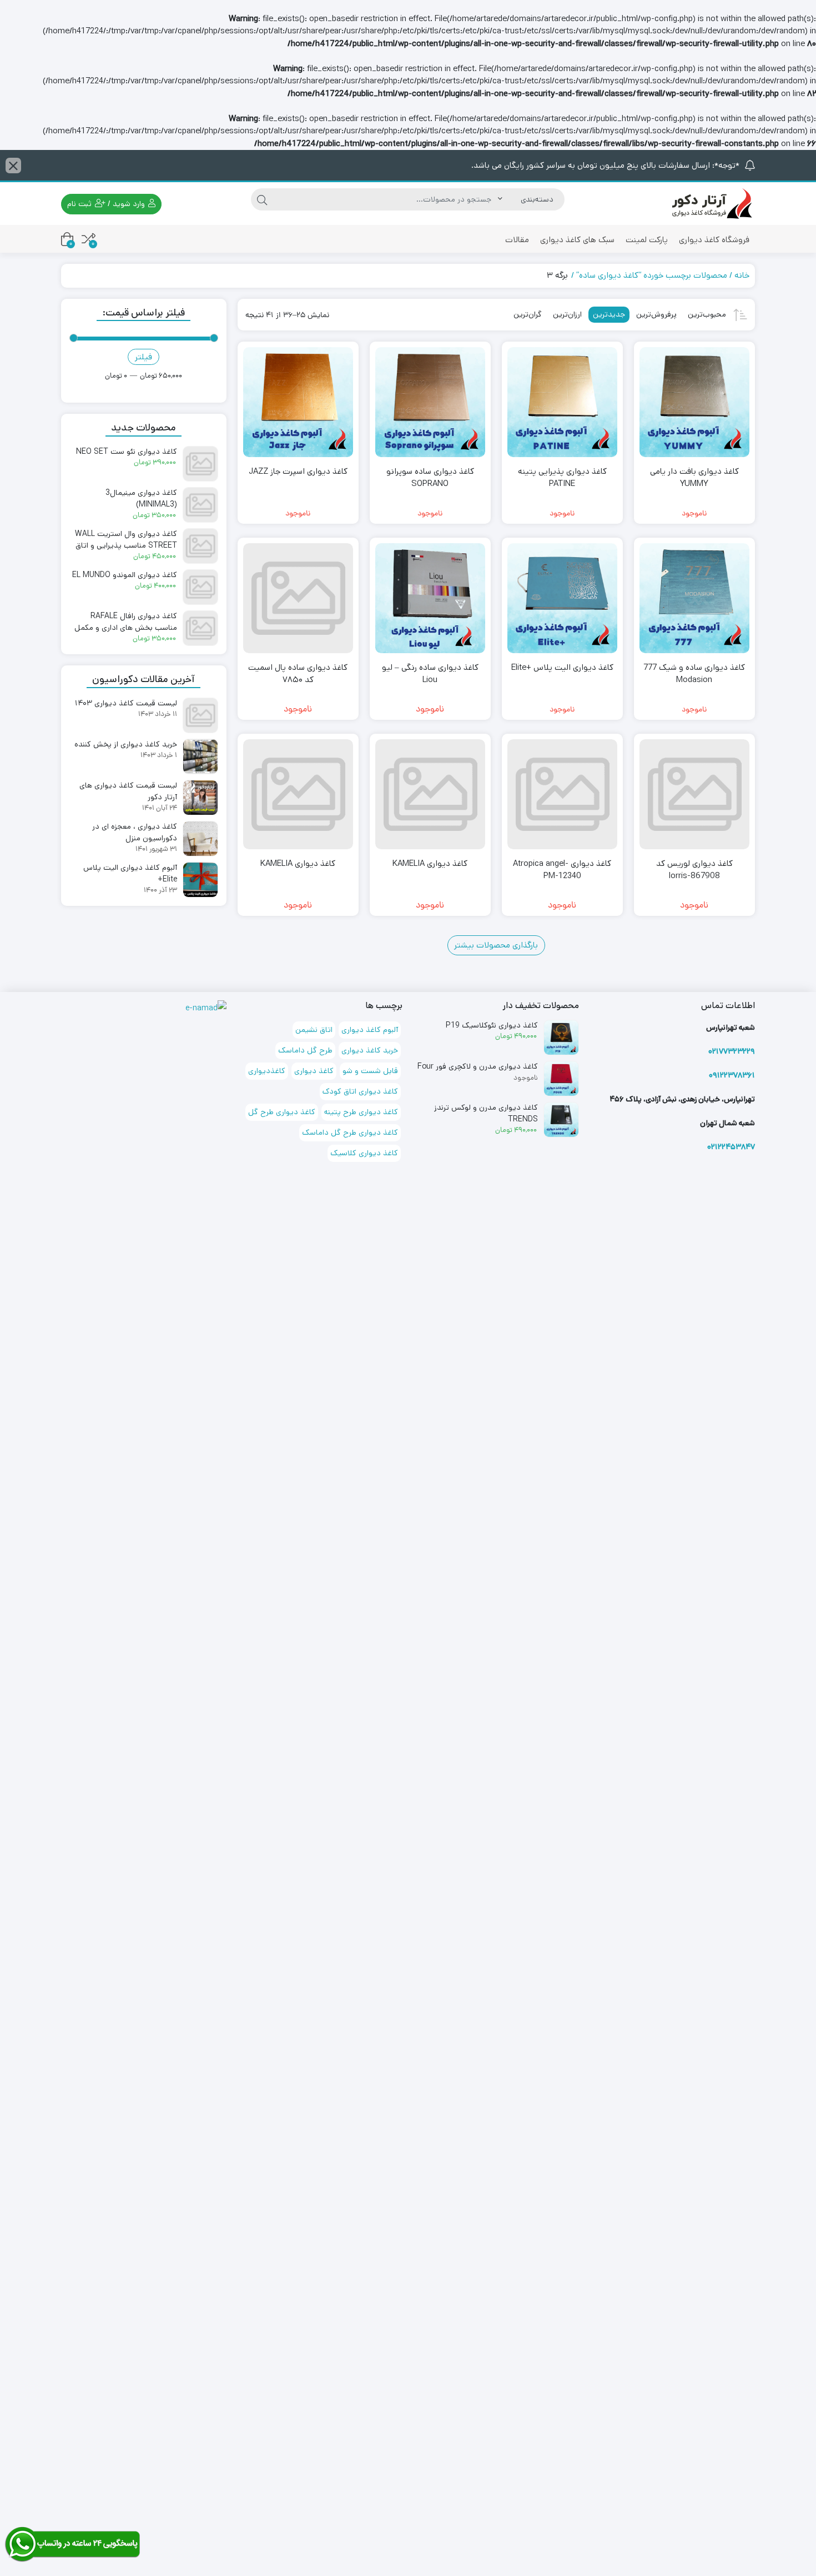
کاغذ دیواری (314, 1071)
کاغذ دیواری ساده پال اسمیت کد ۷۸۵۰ (298, 674)
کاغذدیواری (267, 1071)
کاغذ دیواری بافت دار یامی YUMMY (694, 478)
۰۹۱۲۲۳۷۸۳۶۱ (732, 1075)
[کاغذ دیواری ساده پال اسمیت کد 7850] (298, 598)
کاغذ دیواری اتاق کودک (360, 1091)
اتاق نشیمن (314, 1030)
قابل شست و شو (370, 1071)
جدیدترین (609, 314)
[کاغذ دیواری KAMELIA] (430, 794)
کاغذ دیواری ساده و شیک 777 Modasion (694, 674)
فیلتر (143, 357)
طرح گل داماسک (305, 1050)
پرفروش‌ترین (656, 314)
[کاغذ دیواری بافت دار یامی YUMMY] (694, 402)
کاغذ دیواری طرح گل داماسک (350, 1132)
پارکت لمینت (647, 240)
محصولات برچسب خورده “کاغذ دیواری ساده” (652, 275)
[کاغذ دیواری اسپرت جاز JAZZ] (298, 402)
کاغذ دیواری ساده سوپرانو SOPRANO (430, 478)
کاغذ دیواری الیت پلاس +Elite (562, 667)
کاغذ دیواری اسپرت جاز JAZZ (298, 471)
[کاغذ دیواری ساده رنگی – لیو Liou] (430, 598)
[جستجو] (262, 199)
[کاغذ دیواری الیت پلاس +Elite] (562, 598)
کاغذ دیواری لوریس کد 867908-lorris (694, 870)
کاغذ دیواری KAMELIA (430, 863)
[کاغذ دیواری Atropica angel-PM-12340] (562, 794)
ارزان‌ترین (567, 314)
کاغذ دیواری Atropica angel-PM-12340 (562, 870)
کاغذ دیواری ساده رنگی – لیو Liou (430, 674)
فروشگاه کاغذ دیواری (714, 240)
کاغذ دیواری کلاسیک (364, 1153)
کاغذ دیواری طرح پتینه (361, 1112)
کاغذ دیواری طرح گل (282, 1112)
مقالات (517, 240)
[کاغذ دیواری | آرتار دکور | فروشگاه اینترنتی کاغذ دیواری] (711, 204)
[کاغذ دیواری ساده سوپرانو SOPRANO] (430, 402)
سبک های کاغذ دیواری (577, 240)
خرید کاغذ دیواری (370, 1050)
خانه (742, 275)
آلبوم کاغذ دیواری (370, 1030)
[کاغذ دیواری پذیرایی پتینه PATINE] (562, 402)
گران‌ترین (528, 314)
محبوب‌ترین (707, 314)
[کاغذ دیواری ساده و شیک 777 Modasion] (694, 598)
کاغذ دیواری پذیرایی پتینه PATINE (562, 478)
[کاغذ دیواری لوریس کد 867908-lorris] (694, 794)
